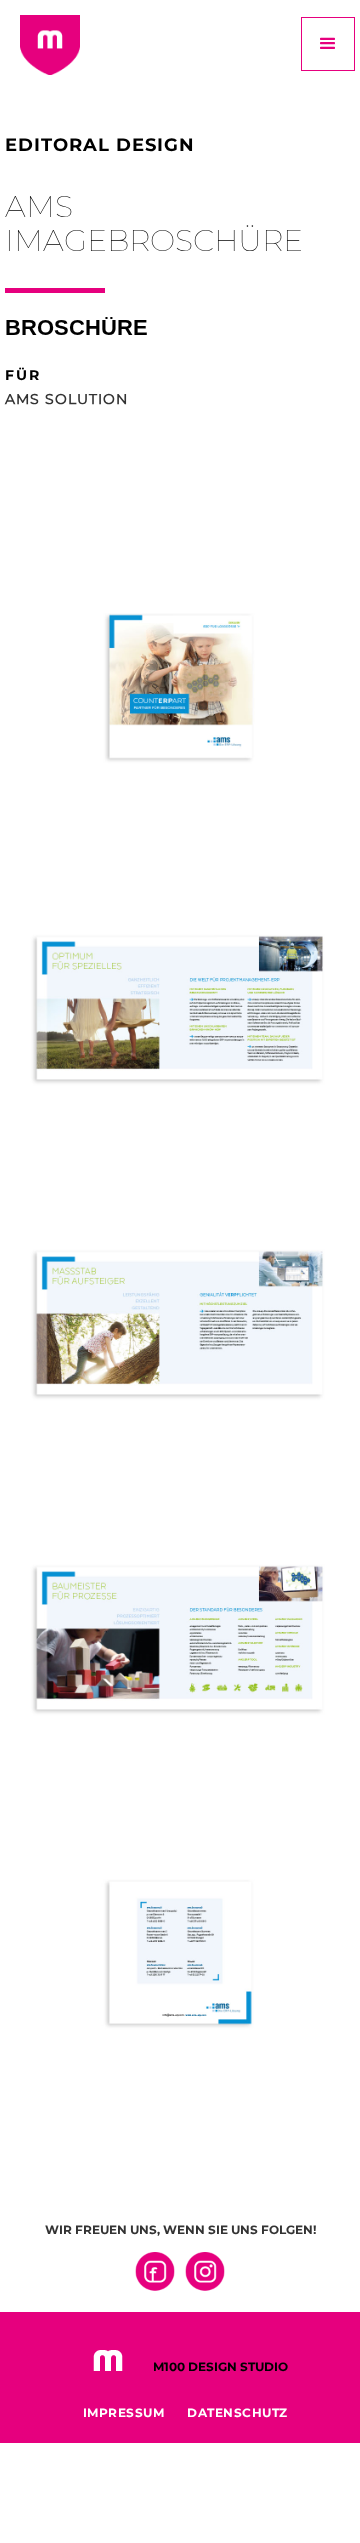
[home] (45, 50)
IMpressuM (124, 2412)
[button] (328, 44)
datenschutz (237, 2412)
